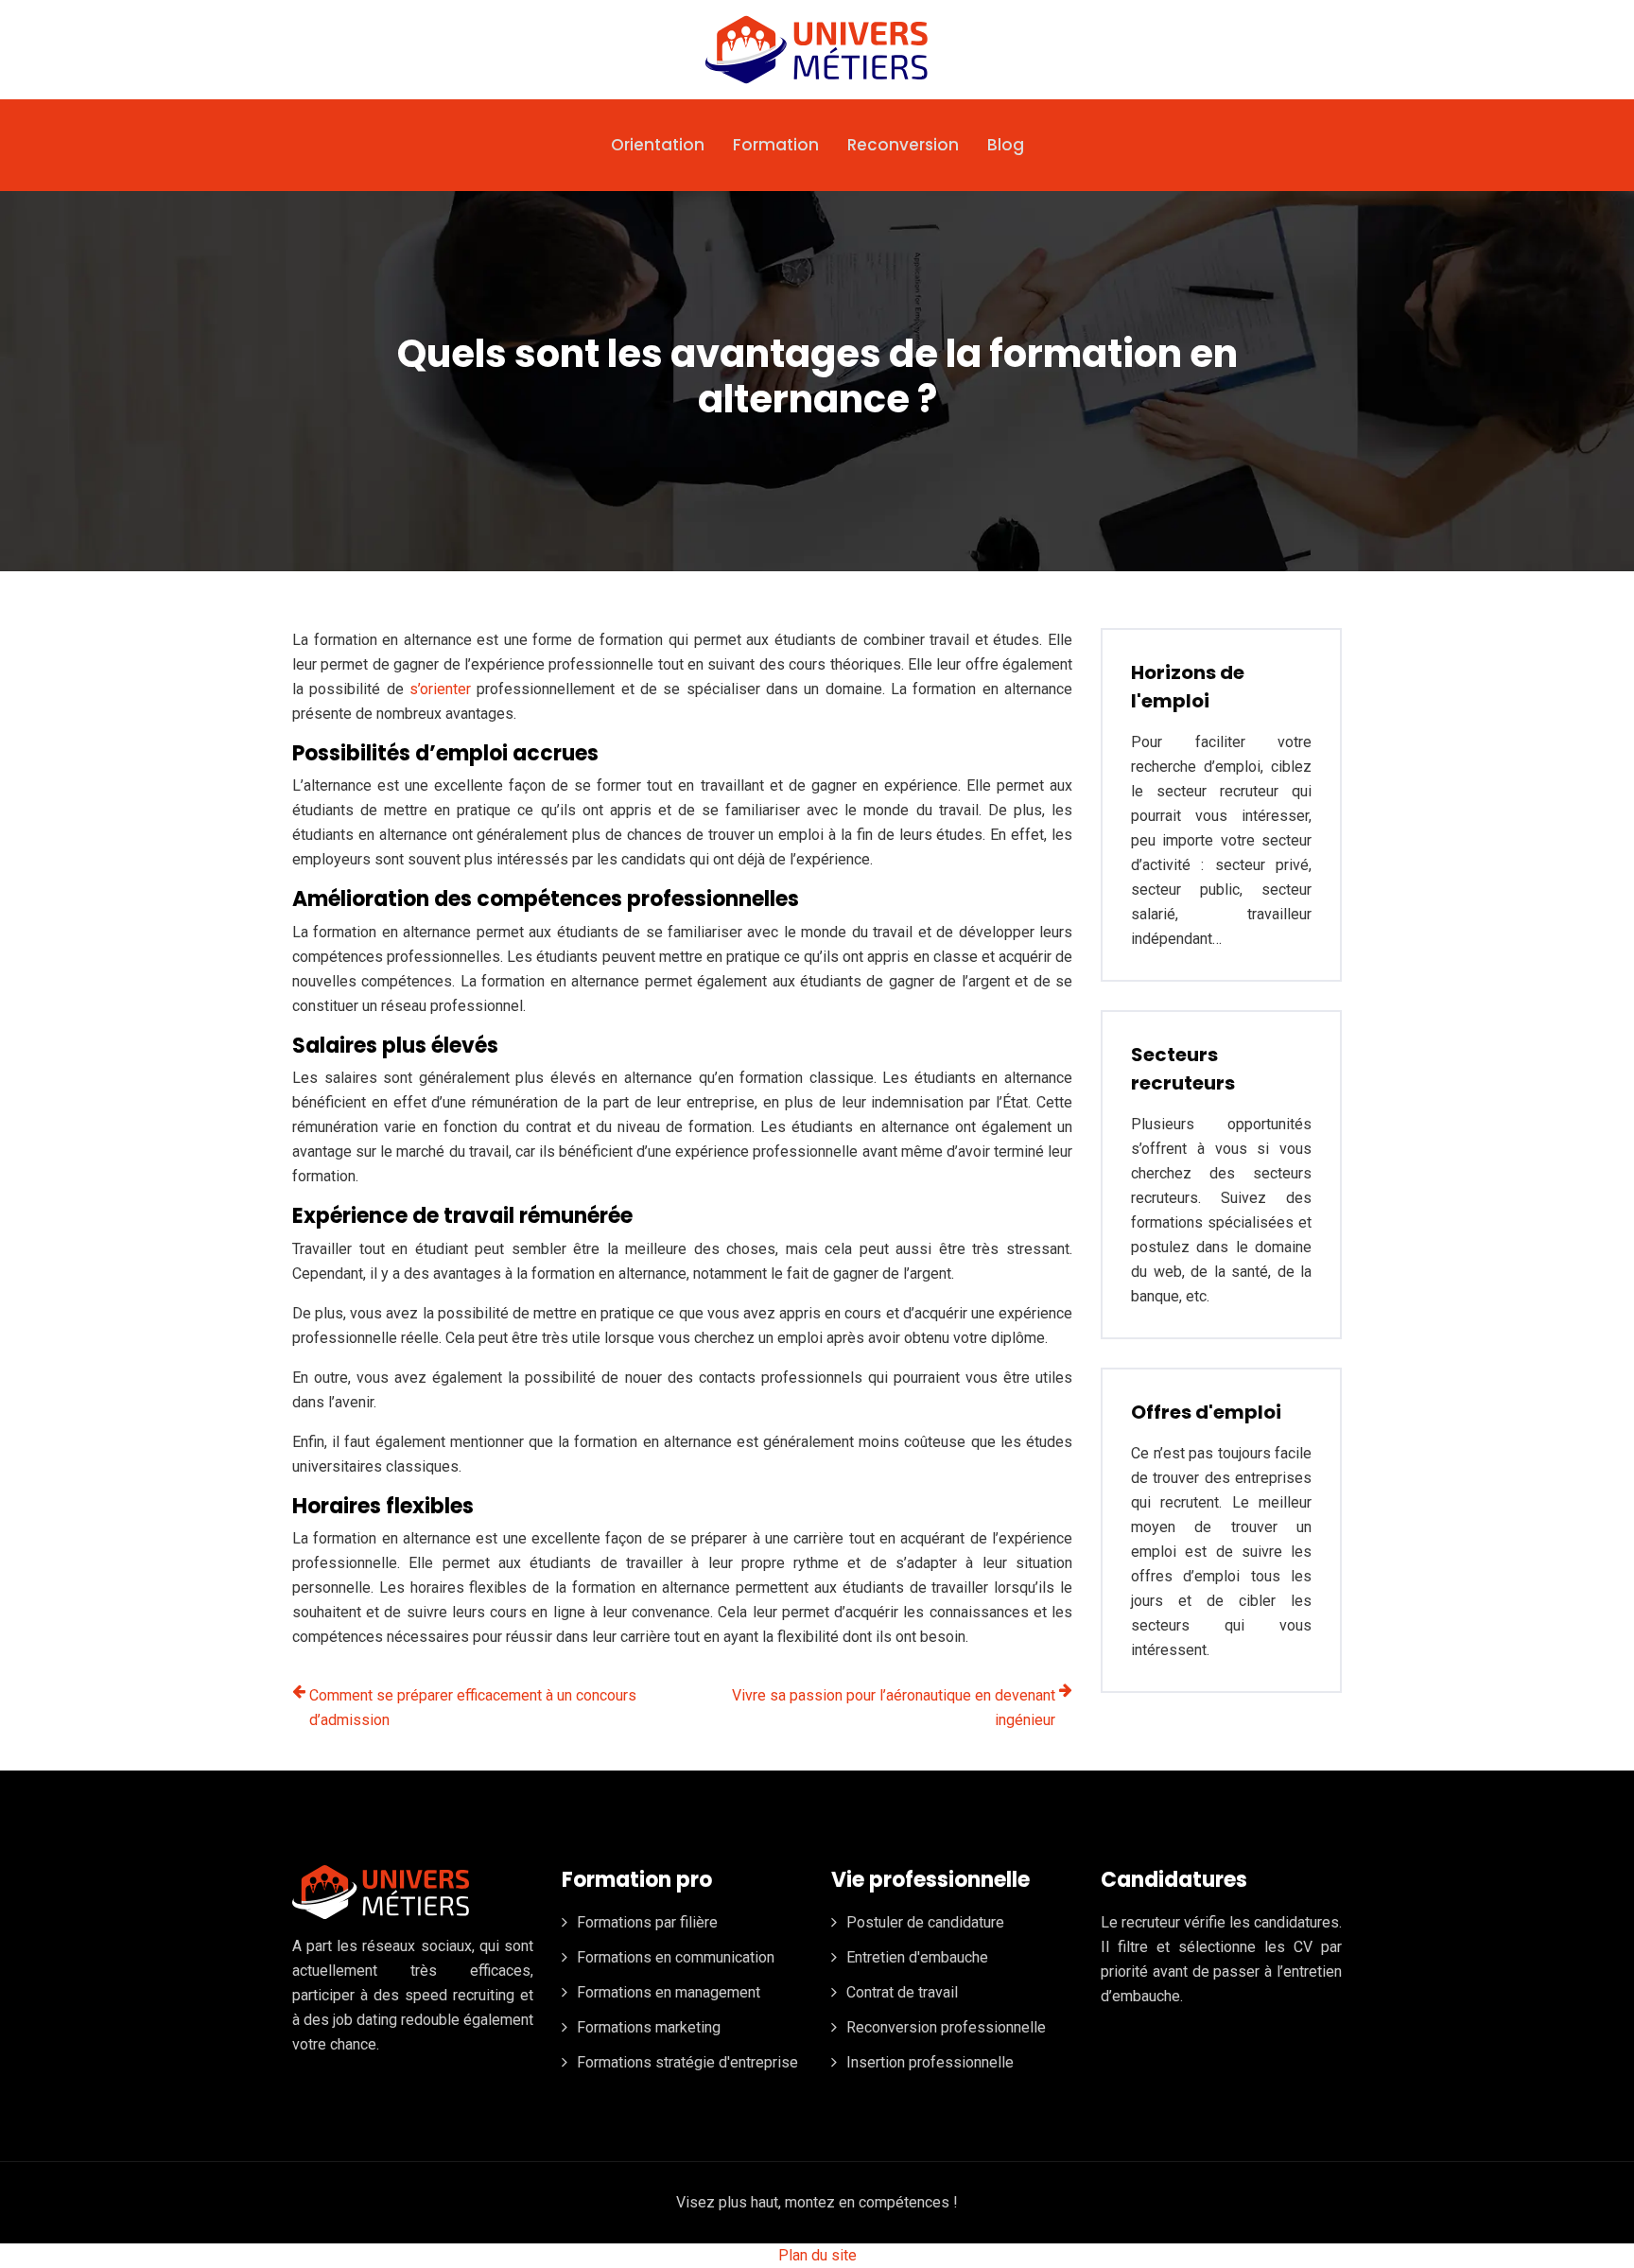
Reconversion (903, 145)
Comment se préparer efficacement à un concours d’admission (473, 1708)
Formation (776, 145)
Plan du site (817, 2255)
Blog (1006, 145)
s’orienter (440, 689)
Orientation (658, 145)
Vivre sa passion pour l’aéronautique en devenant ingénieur (894, 1708)
